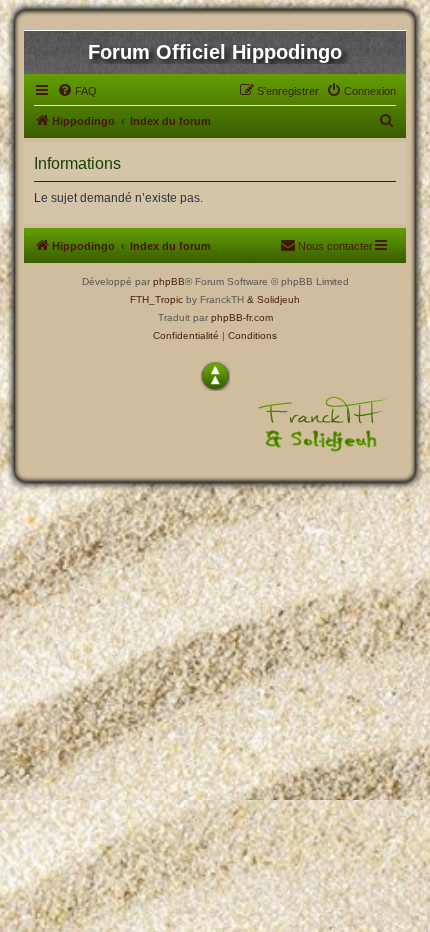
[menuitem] (77, 91)
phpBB (169, 281)
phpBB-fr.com (242, 317)
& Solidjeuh (273, 299)
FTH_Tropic (156, 299)
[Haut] (215, 376)
